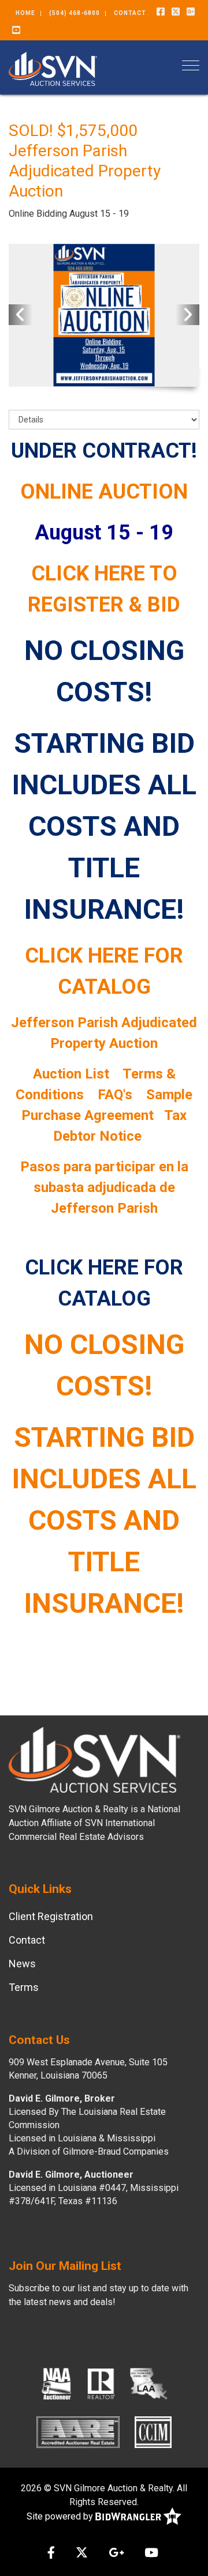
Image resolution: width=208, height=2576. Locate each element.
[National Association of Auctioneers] (56, 2383)
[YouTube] (16, 31)
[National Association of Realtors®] (101, 2383)
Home (25, 13)
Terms (24, 1987)
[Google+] (191, 12)
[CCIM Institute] (153, 2432)
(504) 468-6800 (75, 13)
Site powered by (61, 2516)
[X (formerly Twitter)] (176, 12)
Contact (130, 13)
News (22, 1964)
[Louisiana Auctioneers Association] (149, 2383)
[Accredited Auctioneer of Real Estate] (78, 2432)
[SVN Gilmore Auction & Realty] (53, 68)
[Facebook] (161, 12)
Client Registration (51, 1916)
